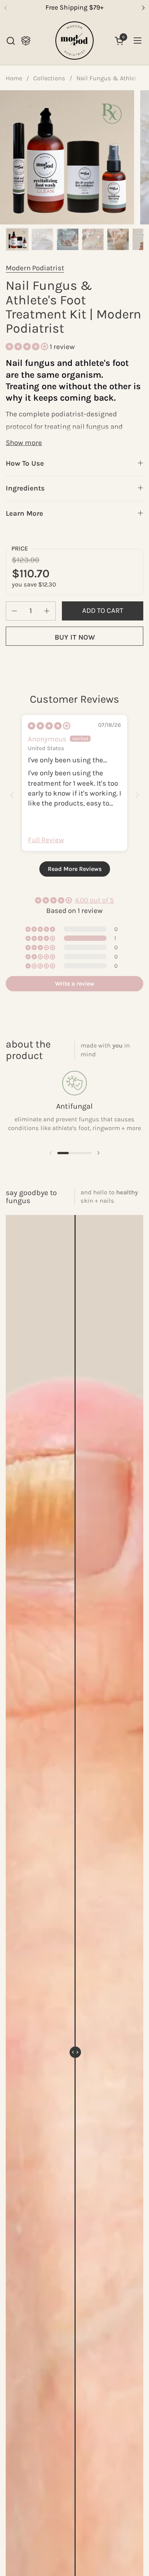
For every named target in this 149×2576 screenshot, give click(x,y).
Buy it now (75, 637)
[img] (49, 726)
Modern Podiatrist (35, 268)
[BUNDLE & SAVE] (26, 41)
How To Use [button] (25, 463)
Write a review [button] (75, 983)
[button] (11, 41)
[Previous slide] (12, 795)
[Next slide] (137, 795)
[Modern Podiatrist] (74, 41)
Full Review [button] (46, 840)
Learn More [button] (24, 513)
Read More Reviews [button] (75, 869)
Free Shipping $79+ (74, 7)
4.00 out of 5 (94, 900)
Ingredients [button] (25, 488)
